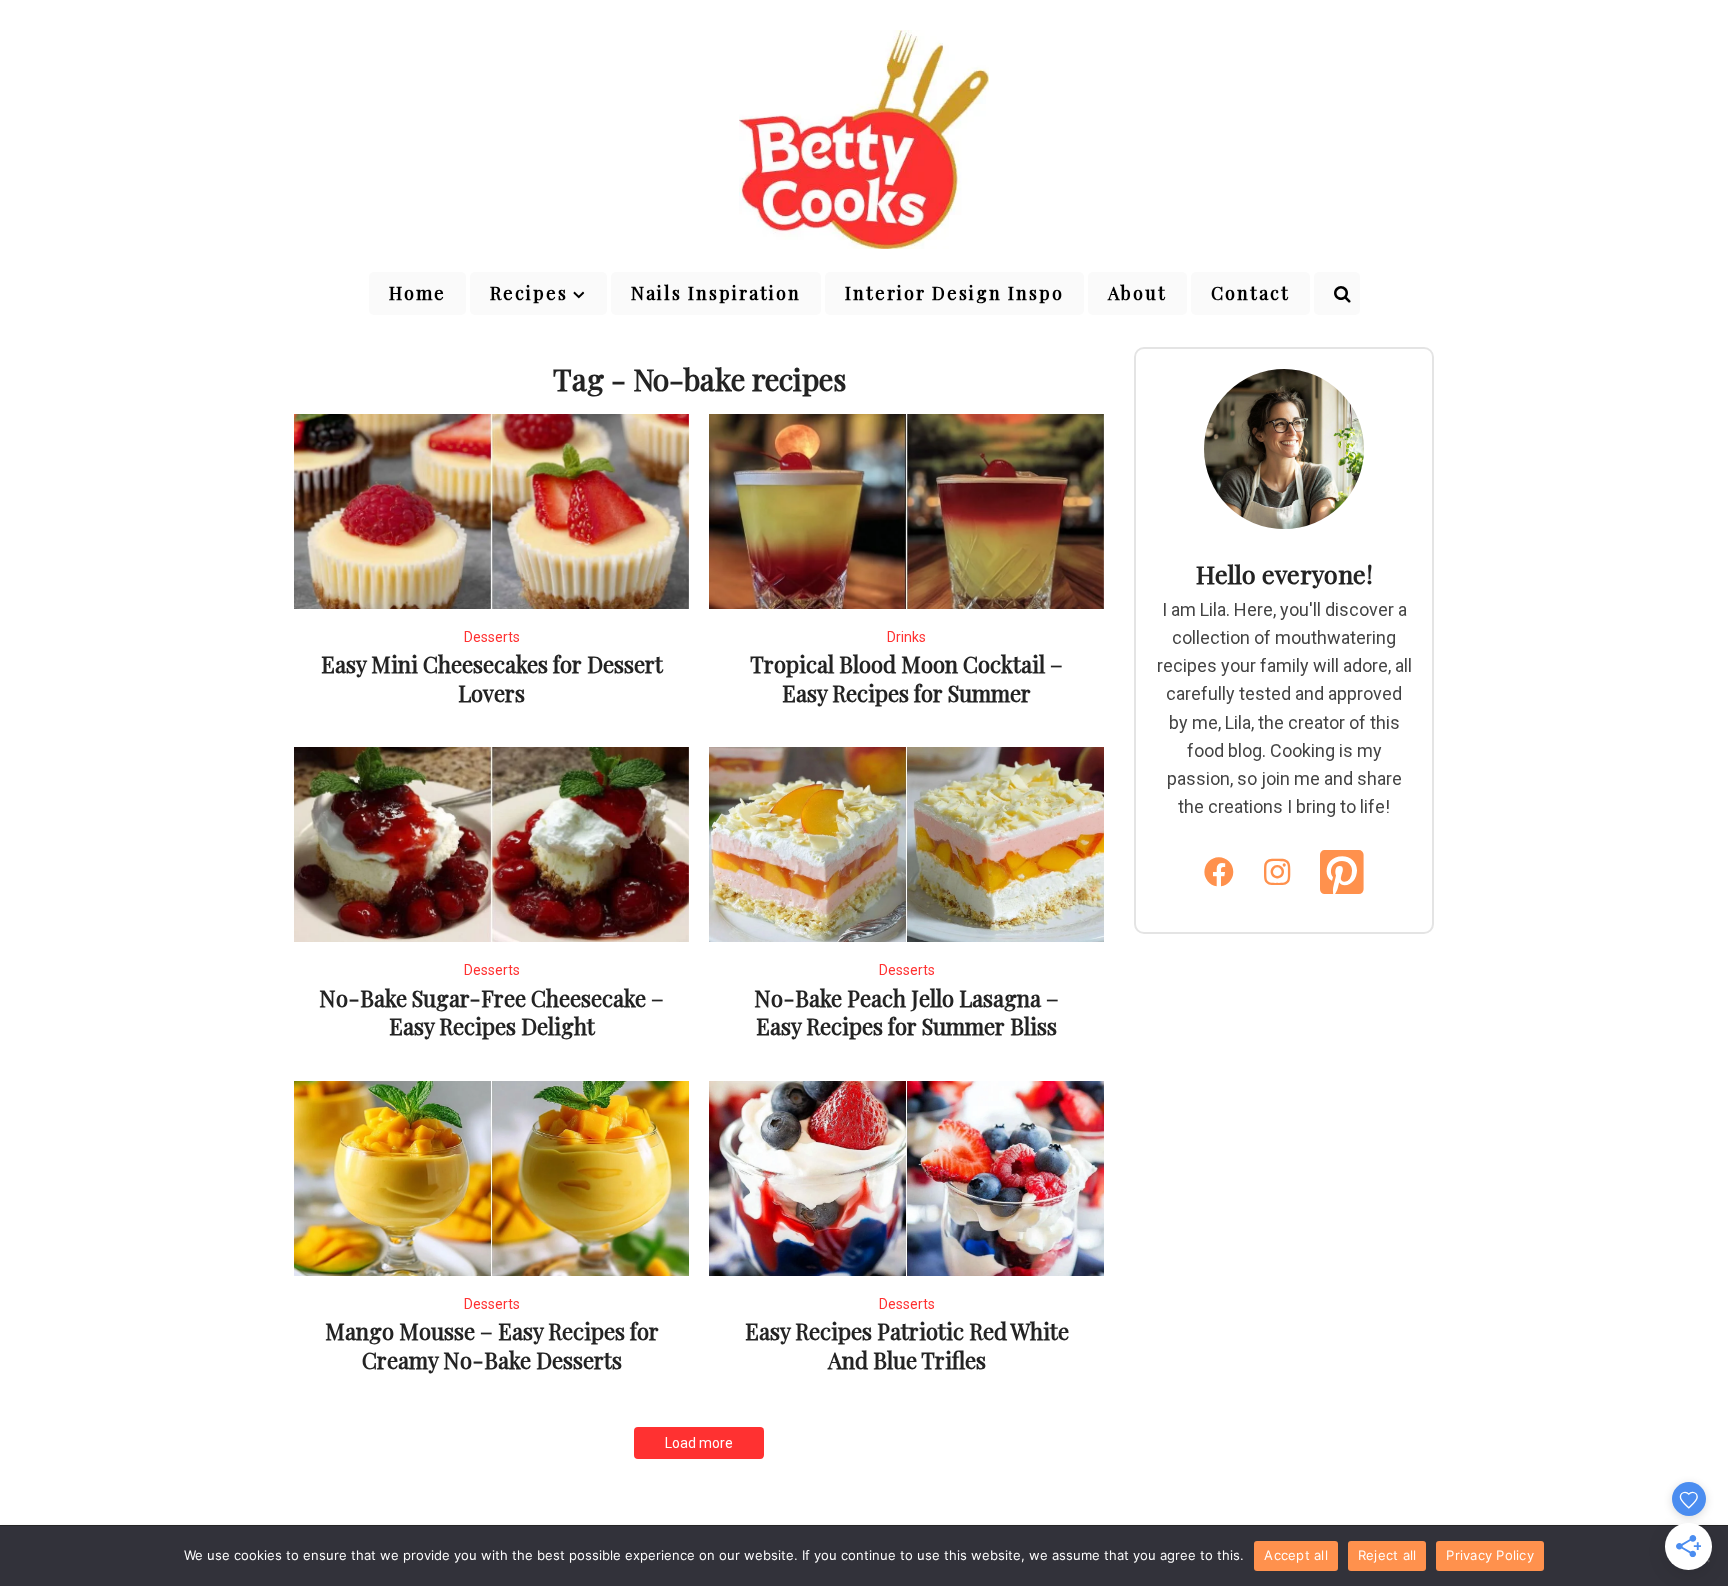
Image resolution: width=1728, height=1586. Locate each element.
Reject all (1387, 1555)
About (1137, 293)
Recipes (529, 293)
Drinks (906, 637)
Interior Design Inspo (954, 293)
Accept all (1296, 1555)
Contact (1250, 293)
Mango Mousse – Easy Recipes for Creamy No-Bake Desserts (492, 1345)
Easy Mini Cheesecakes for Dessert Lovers (492, 678)
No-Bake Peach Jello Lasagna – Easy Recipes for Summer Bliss (906, 1012)
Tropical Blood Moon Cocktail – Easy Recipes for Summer (906, 678)
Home (417, 293)
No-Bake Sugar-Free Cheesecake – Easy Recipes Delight (491, 1012)
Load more (699, 1443)
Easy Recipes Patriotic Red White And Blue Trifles (907, 1345)
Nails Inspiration (716, 293)
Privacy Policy (1490, 1555)
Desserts (492, 637)
